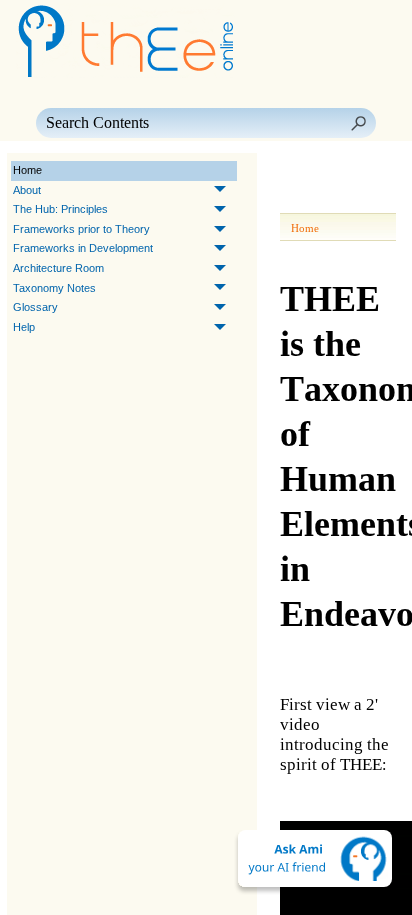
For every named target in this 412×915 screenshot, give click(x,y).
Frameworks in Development (83, 248)
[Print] (302, 199)
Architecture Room (58, 268)
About (27, 190)
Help (24, 327)
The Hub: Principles (60, 209)
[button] (358, 123)
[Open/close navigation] (358, 171)
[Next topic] (326, 171)
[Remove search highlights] (374, 199)
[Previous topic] (298, 171)
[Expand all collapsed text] (338, 199)
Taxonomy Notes (54, 288)
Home (27, 170)
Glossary (35, 307)
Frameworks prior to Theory (81, 229)
